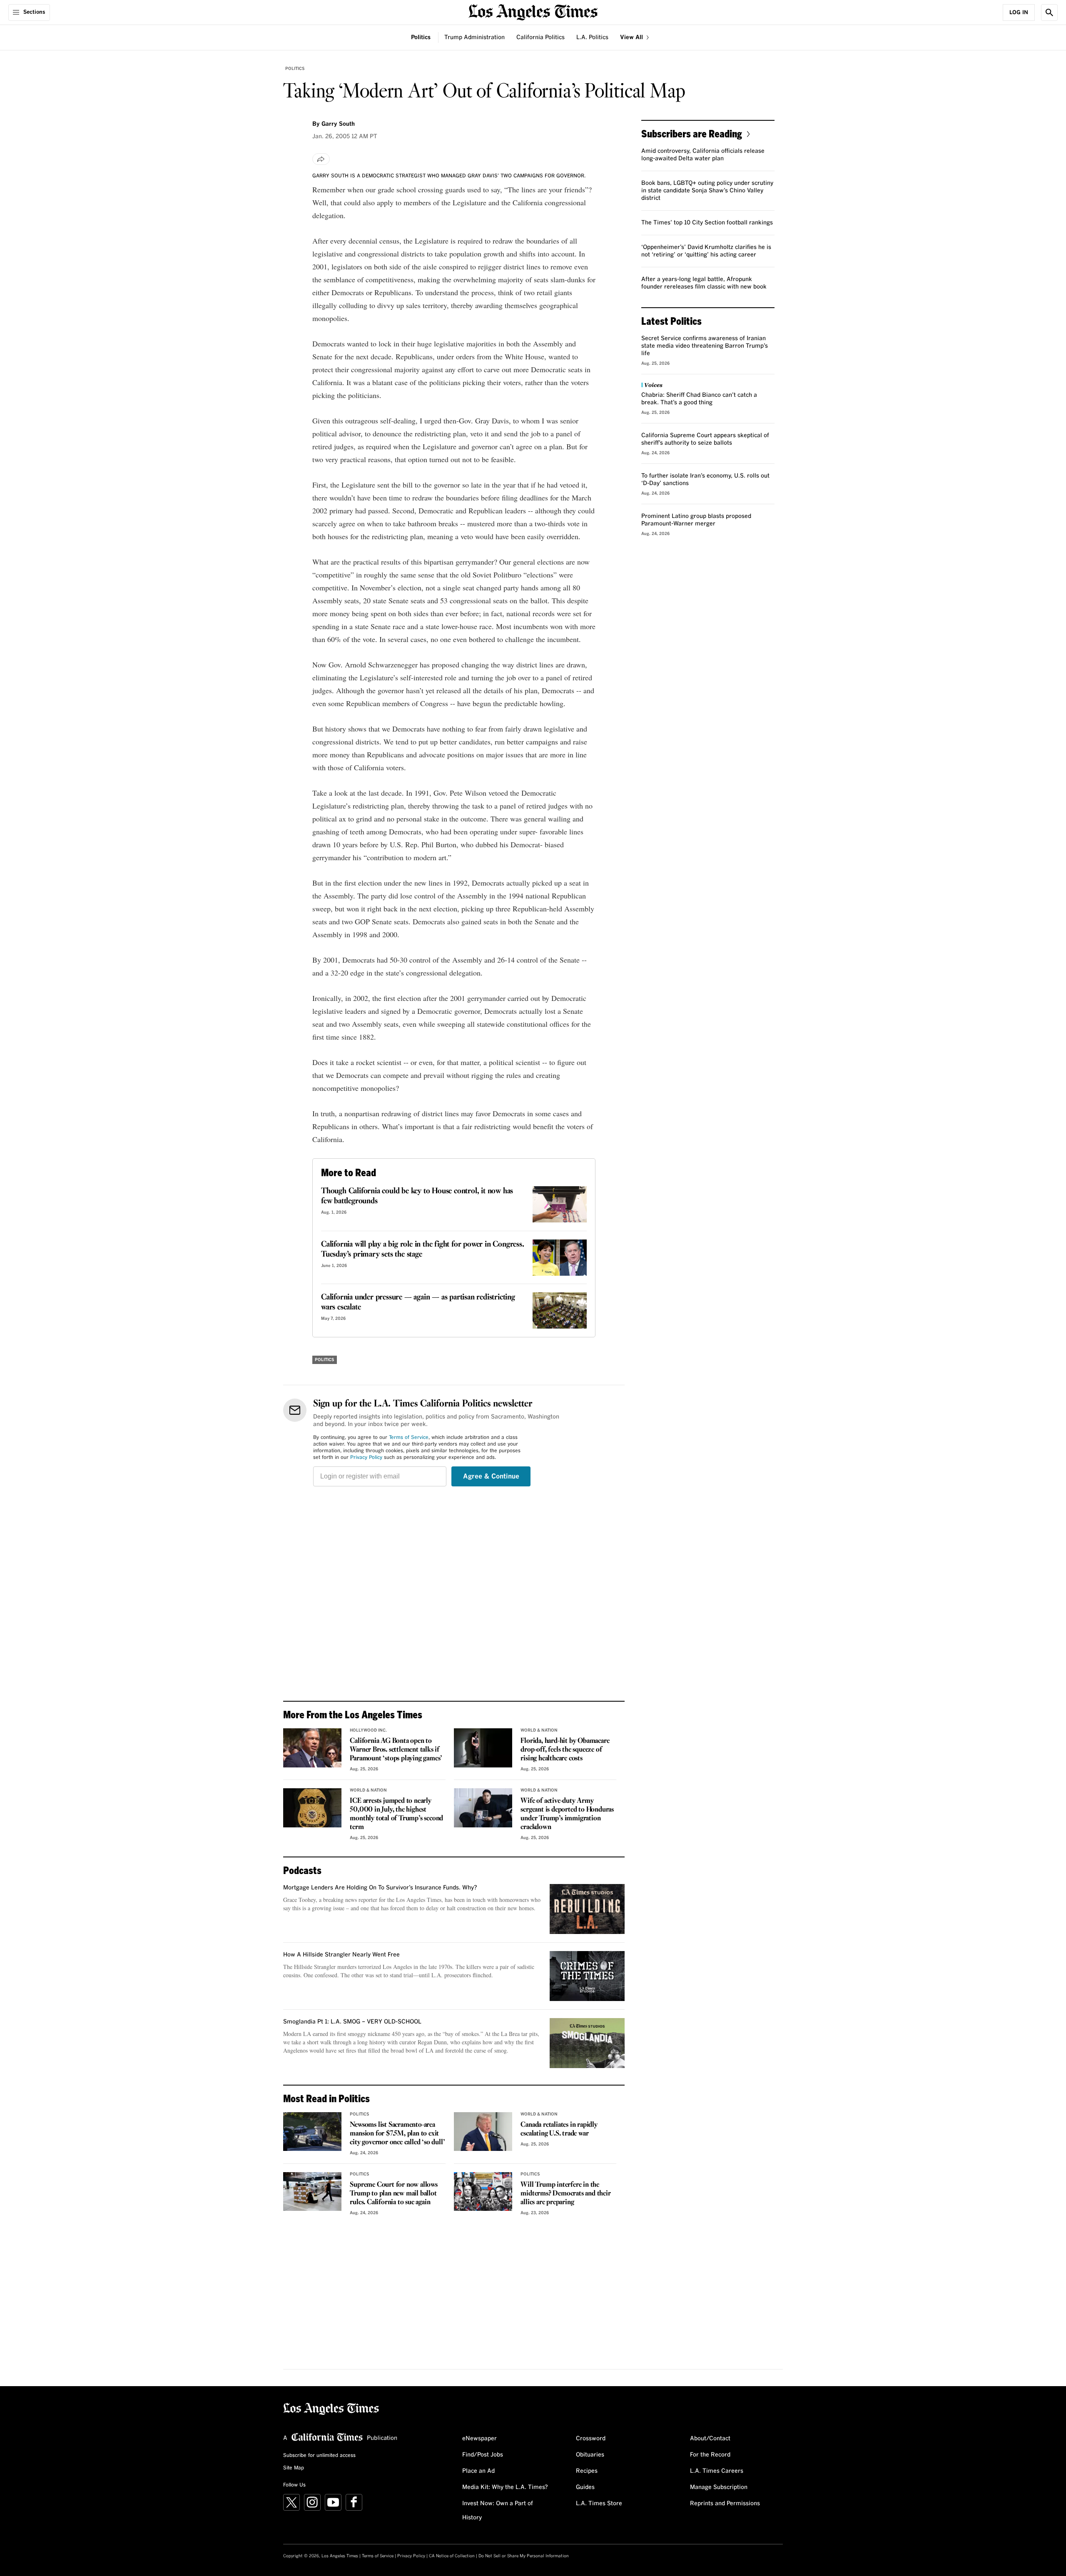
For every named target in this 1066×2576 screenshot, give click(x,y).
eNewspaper (479, 2439)
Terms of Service (409, 1438)
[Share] (321, 159)
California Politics (540, 37)
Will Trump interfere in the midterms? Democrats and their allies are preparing (565, 2194)
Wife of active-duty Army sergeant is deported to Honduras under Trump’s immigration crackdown (567, 1814)
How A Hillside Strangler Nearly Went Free (341, 1955)
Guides (585, 2487)
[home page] (533, 11)
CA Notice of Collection (452, 2556)
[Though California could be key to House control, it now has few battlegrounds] (560, 1204)
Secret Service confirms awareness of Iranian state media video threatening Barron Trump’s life (705, 346)
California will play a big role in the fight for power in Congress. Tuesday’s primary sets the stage (423, 1249)
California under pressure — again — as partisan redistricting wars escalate (418, 1302)
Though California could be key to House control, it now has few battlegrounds (417, 1196)
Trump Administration (474, 37)
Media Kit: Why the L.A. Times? (505, 2487)
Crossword (591, 2439)
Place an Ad (478, 2471)
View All (632, 37)
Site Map (294, 2468)
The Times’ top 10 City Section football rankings (707, 223)
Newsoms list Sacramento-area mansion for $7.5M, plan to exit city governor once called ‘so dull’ (397, 2134)
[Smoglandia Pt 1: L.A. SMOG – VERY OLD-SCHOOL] (587, 2043)
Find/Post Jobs (483, 2455)
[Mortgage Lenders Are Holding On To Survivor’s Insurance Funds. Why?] (587, 1909)
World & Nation (539, 1730)
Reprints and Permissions (725, 2504)
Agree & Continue (491, 1476)
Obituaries (590, 2455)
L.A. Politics (592, 37)
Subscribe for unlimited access (319, 2456)
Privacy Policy (366, 1458)
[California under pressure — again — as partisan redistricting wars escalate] (560, 1310)
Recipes (587, 2471)
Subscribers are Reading (692, 133)
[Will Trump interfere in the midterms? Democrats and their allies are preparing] (483, 2192)
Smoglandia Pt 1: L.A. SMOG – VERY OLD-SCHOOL (352, 2022)
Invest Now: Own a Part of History (498, 2511)
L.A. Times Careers (717, 2471)
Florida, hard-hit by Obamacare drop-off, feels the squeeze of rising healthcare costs (565, 1750)
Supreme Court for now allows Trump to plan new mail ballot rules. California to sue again (394, 2194)
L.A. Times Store (599, 2504)
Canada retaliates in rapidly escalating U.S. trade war (559, 2129)
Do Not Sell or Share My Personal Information (524, 2556)
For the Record (710, 2455)
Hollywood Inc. (368, 1730)
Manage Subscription (719, 2487)
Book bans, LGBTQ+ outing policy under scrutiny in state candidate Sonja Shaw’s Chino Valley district (707, 191)
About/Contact (710, 2439)
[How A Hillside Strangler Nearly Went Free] (587, 1976)
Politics (421, 37)
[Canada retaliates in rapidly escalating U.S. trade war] (483, 2132)
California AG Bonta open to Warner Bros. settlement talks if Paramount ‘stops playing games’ (396, 1750)
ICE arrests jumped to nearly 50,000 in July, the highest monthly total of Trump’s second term (396, 1814)
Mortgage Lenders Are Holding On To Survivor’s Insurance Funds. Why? (380, 1888)
